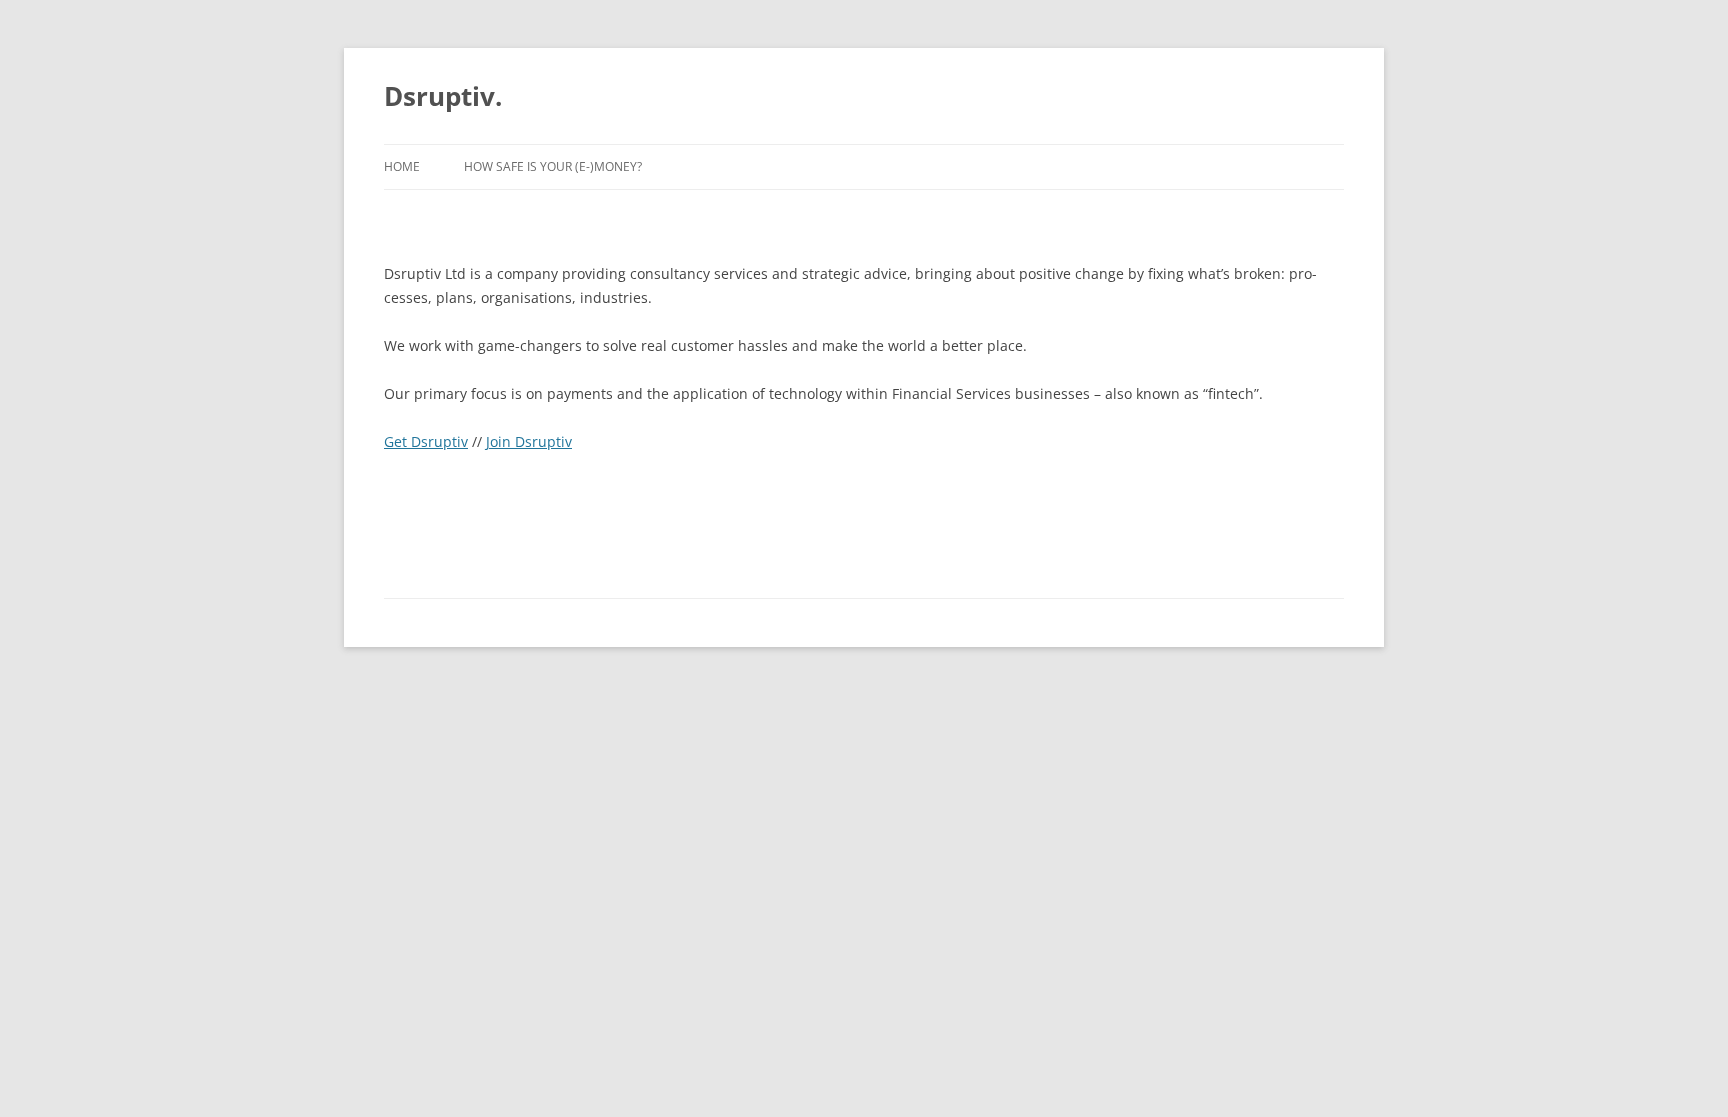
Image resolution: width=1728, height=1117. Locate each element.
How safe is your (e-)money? (553, 166)
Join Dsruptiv (529, 441)
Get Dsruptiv (426, 441)
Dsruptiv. (443, 96)
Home (402, 166)
